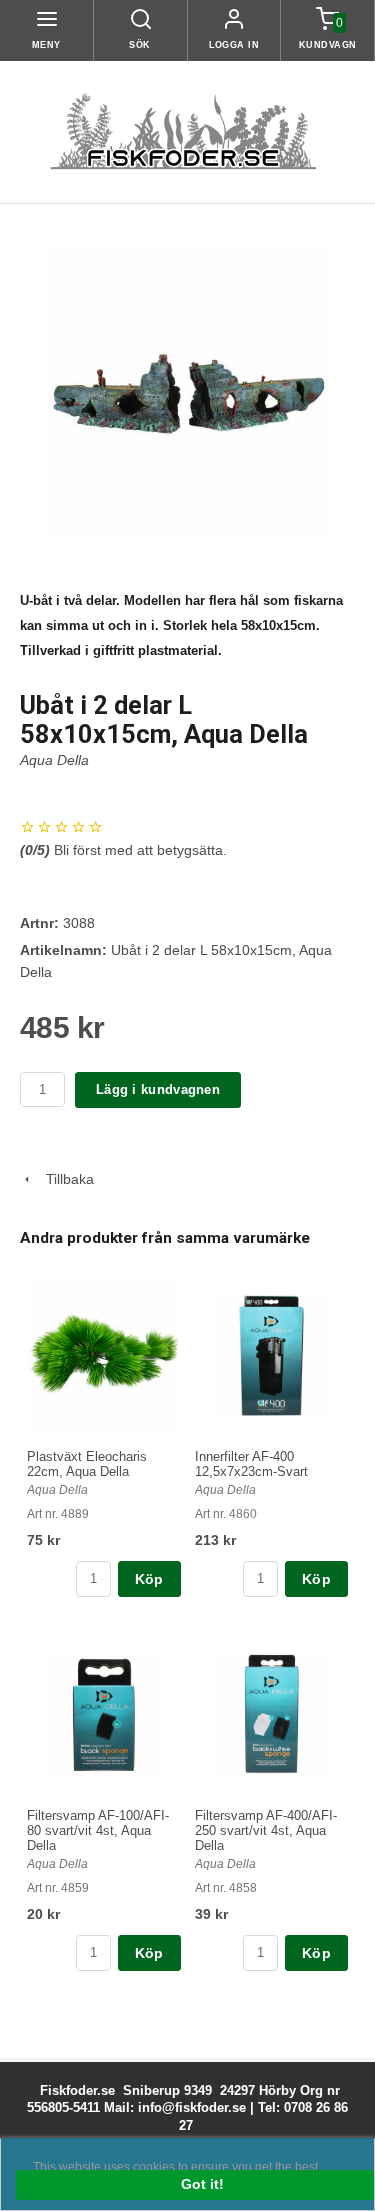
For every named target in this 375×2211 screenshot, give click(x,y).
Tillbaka (64, 1179)
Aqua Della (54, 760)
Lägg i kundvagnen (158, 1089)
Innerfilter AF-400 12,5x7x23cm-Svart (251, 1464)
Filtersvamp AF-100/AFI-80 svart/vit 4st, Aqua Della (98, 1830)
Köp (149, 1579)
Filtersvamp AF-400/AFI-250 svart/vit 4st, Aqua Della (266, 1830)
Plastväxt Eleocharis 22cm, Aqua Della (87, 1464)
